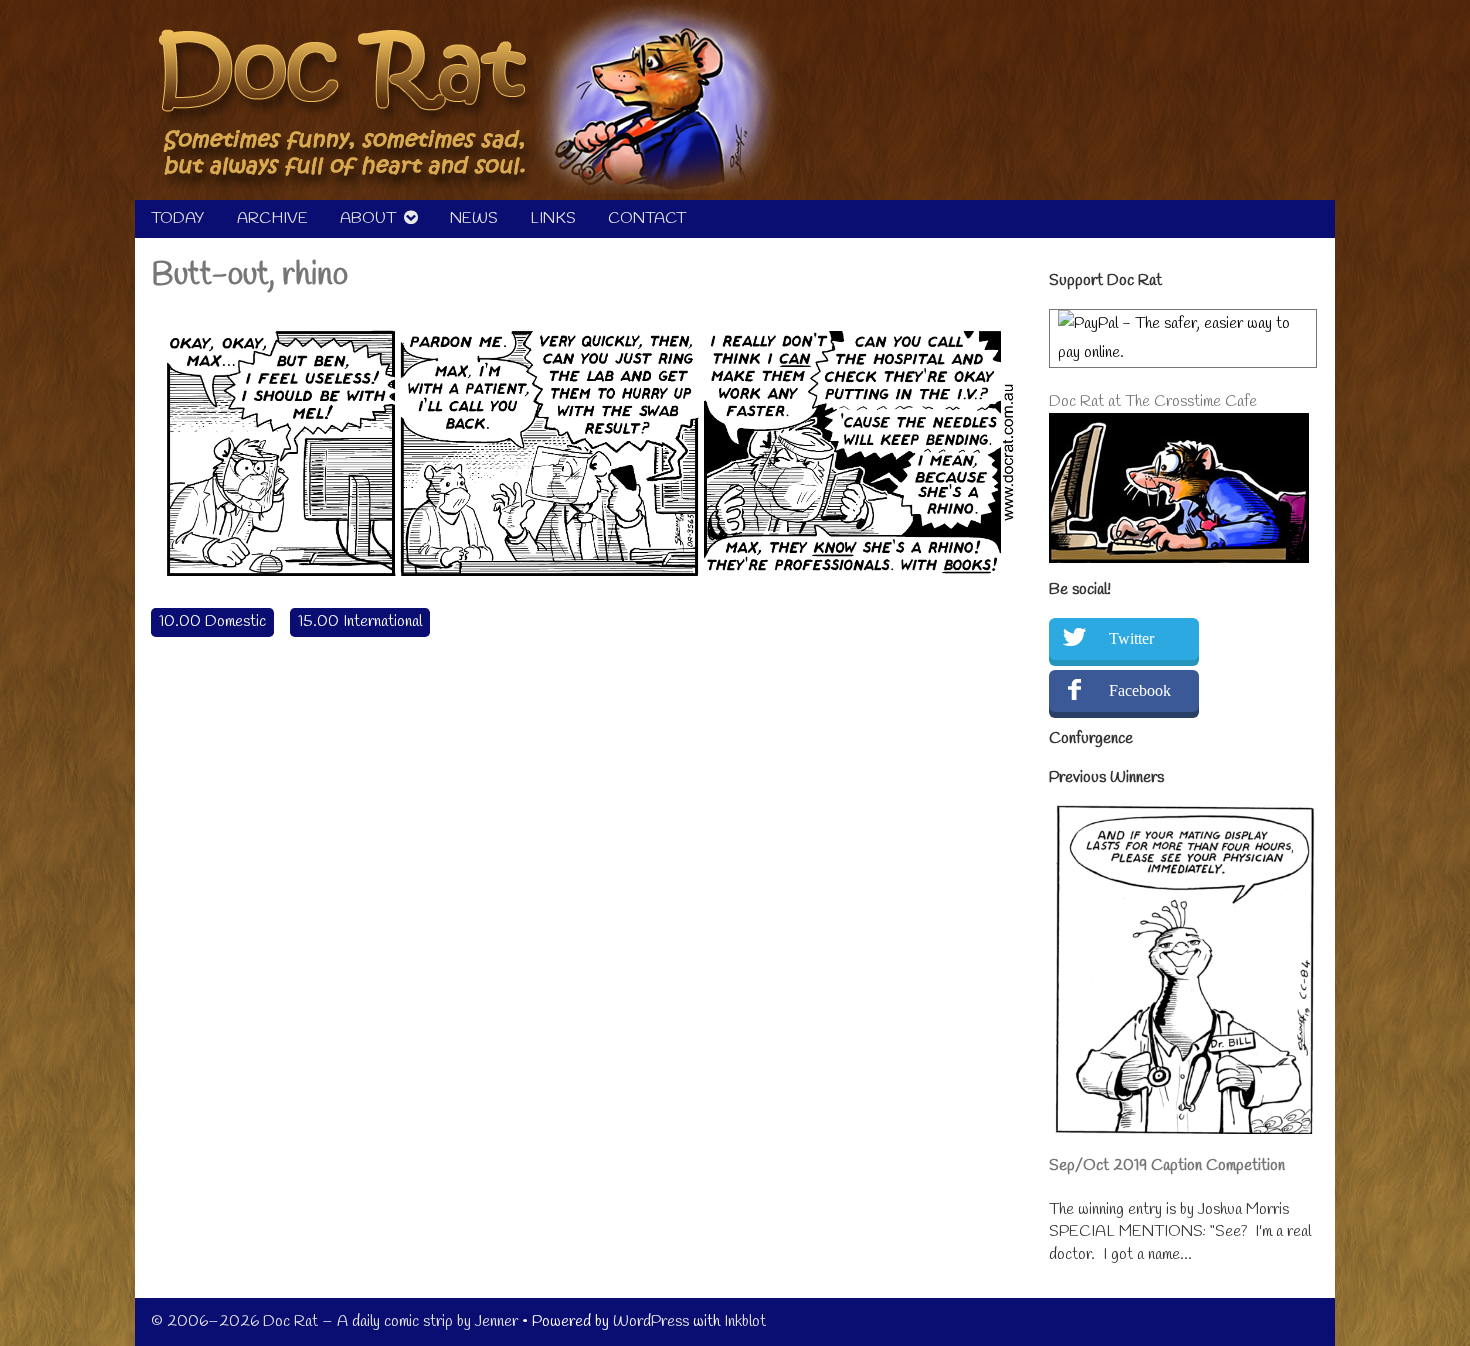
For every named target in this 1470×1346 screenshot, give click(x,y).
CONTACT (647, 218)
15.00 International (360, 621)
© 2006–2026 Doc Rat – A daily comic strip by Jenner (334, 1321)
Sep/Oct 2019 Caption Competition (1167, 1165)
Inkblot (745, 1321)
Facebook (1140, 690)
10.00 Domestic (212, 621)
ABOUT (368, 218)
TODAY (178, 218)
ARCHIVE (272, 218)
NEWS (474, 218)
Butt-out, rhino (249, 275)
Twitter (1131, 638)
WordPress (651, 1321)
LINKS (553, 218)
